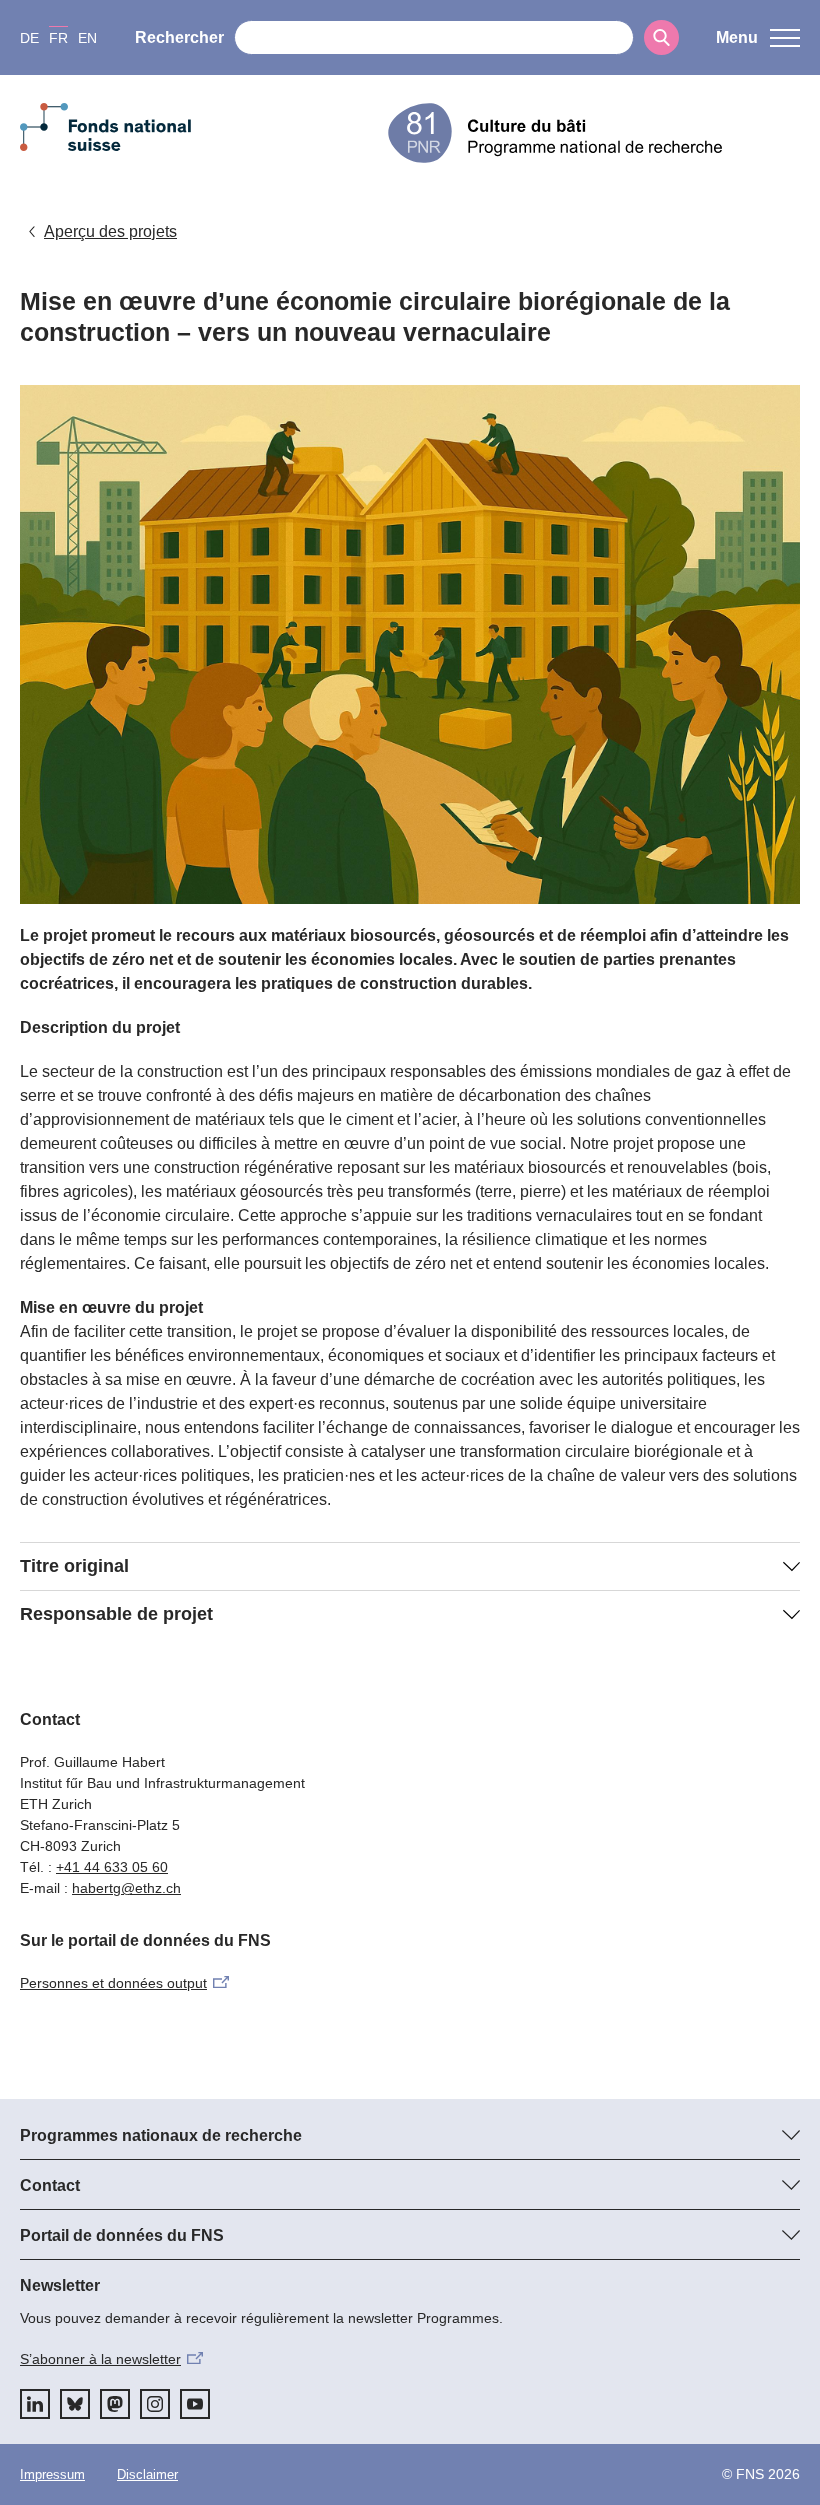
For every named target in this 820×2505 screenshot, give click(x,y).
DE (29, 38)
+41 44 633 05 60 (112, 1867)
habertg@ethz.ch (126, 1888)
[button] (758, 38)
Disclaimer (147, 2474)
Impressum (52, 2474)
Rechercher (179, 37)
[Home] (594, 133)
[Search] (661, 37)
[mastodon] (115, 2404)
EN (87, 38)
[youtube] (195, 2404)
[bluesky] (75, 2404)
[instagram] (155, 2404)
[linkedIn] (35, 2404)
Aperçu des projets (110, 231)
